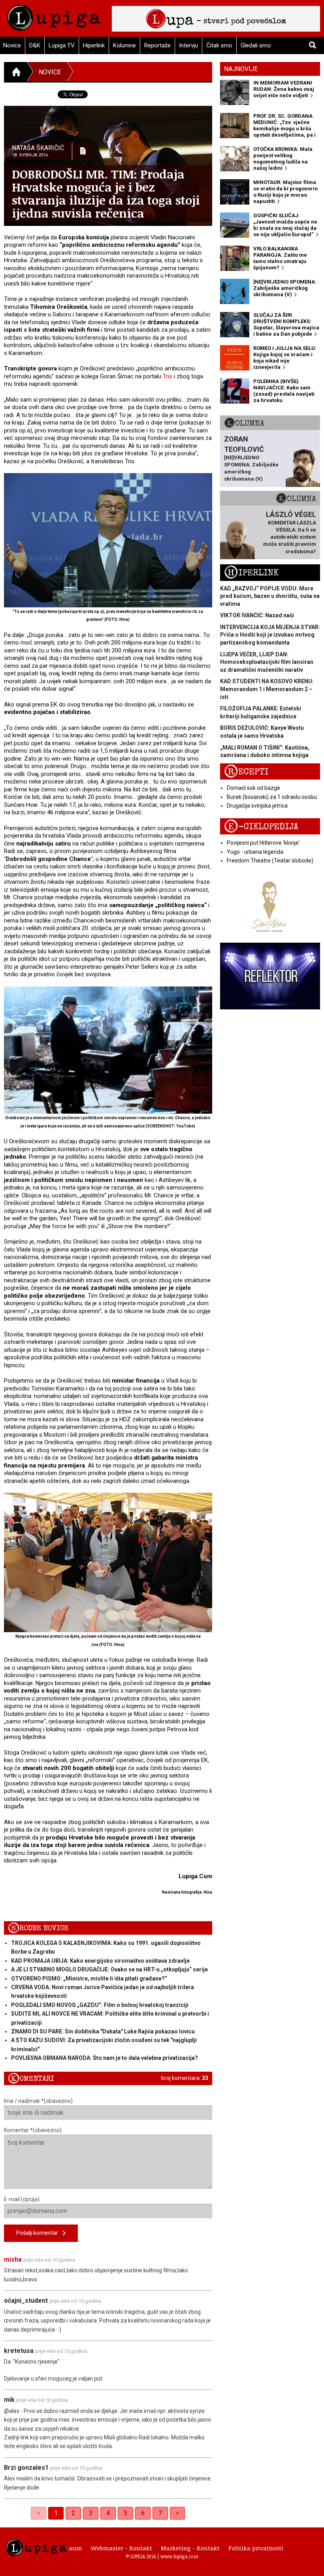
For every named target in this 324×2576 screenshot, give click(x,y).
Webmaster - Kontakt (121, 2548)
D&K (35, 45)
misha (13, 2259)
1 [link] (56, 2513)
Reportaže (157, 45)
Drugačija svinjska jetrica (257, 806)
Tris (168, 376)
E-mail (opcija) (22, 2199)
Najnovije (241, 69)
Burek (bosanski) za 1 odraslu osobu (272, 797)
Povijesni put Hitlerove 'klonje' (263, 843)
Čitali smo (219, 45)
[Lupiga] (54, 16)
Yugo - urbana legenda (255, 852)
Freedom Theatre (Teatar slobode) (270, 861)
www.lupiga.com (179, 2556)
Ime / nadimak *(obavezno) (38, 2101)
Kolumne (124, 45)
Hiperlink (94, 45)
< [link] (39, 2513)
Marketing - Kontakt (190, 2548)
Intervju (188, 45)
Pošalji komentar (40, 2233)
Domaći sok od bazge (253, 788)
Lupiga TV (62, 45)
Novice (50, 72)
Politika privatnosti (256, 2548)
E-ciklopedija (261, 827)
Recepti (246, 772)
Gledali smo (256, 45)
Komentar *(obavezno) (33, 2130)
